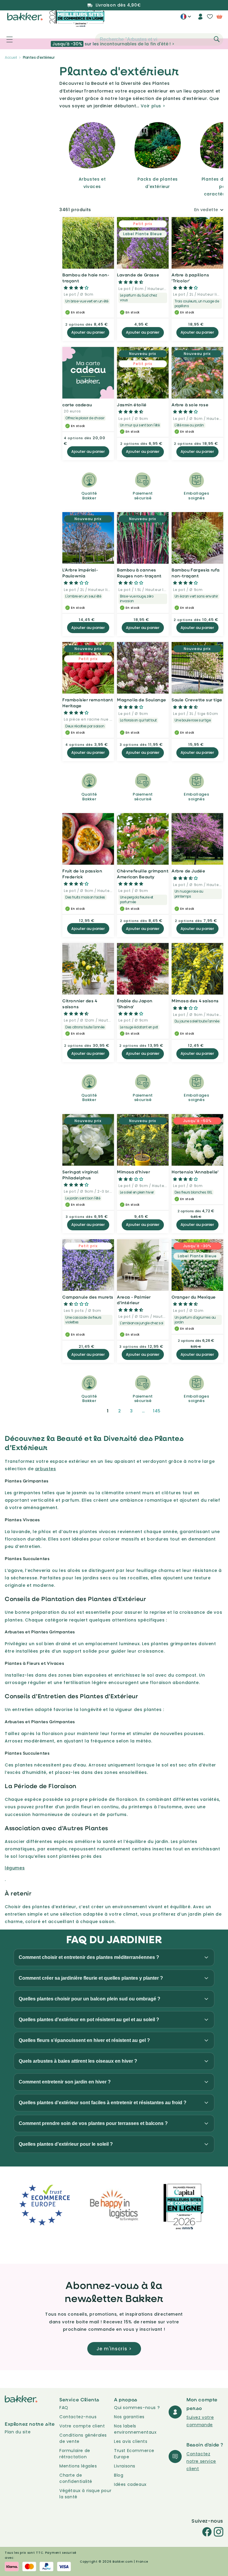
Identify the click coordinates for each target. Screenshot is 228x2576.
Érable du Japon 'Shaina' (135, 1004)
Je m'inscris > (114, 2349)
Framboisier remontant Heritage (88, 703)
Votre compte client (82, 2426)
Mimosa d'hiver (133, 1172)
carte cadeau (77, 405)
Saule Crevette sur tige (197, 700)
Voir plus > (153, 106)
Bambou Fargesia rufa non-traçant (196, 573)
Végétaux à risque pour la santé (85, 2494)
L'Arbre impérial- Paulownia (80, 573)
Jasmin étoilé (132, 405)
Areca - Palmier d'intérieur (134, 1300)
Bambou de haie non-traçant (86, 278)
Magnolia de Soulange (142, 700)
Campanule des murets (88, 1297)
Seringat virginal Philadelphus (80, 1175)
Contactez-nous (78, 2417)
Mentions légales (78, 2466)
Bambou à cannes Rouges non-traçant (139, 573)
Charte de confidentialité (76, 2478)
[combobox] (159, 39)
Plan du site (18, 2432)
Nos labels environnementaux (135, 2429)
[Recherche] (217, 39)
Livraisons (125, 2466)
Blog (119, 2475)
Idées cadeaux (130, 2484)
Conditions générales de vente (83, 2438)
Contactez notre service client (201, 2461)
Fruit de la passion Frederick (82, 874)
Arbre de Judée (188, 871)
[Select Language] (186, 19)
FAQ (64, 2408)
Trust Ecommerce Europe (134, 2454)
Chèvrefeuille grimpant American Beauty (143, 874)
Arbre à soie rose (190, 405)
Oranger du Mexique (194, 1297)
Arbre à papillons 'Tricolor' (190, 278)
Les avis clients (131, 2441)
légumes (15, 1868)
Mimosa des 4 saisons (195, 1001)
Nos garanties (129, 2417)
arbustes (46, 1469)
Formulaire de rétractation (75, 2454)
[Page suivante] (172, 1411)
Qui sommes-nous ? (137, 2408)
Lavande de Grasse (138, 275)
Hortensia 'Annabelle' (195, 1172)
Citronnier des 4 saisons (80, 1004)
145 (157, 1411)
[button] (6, 39)
